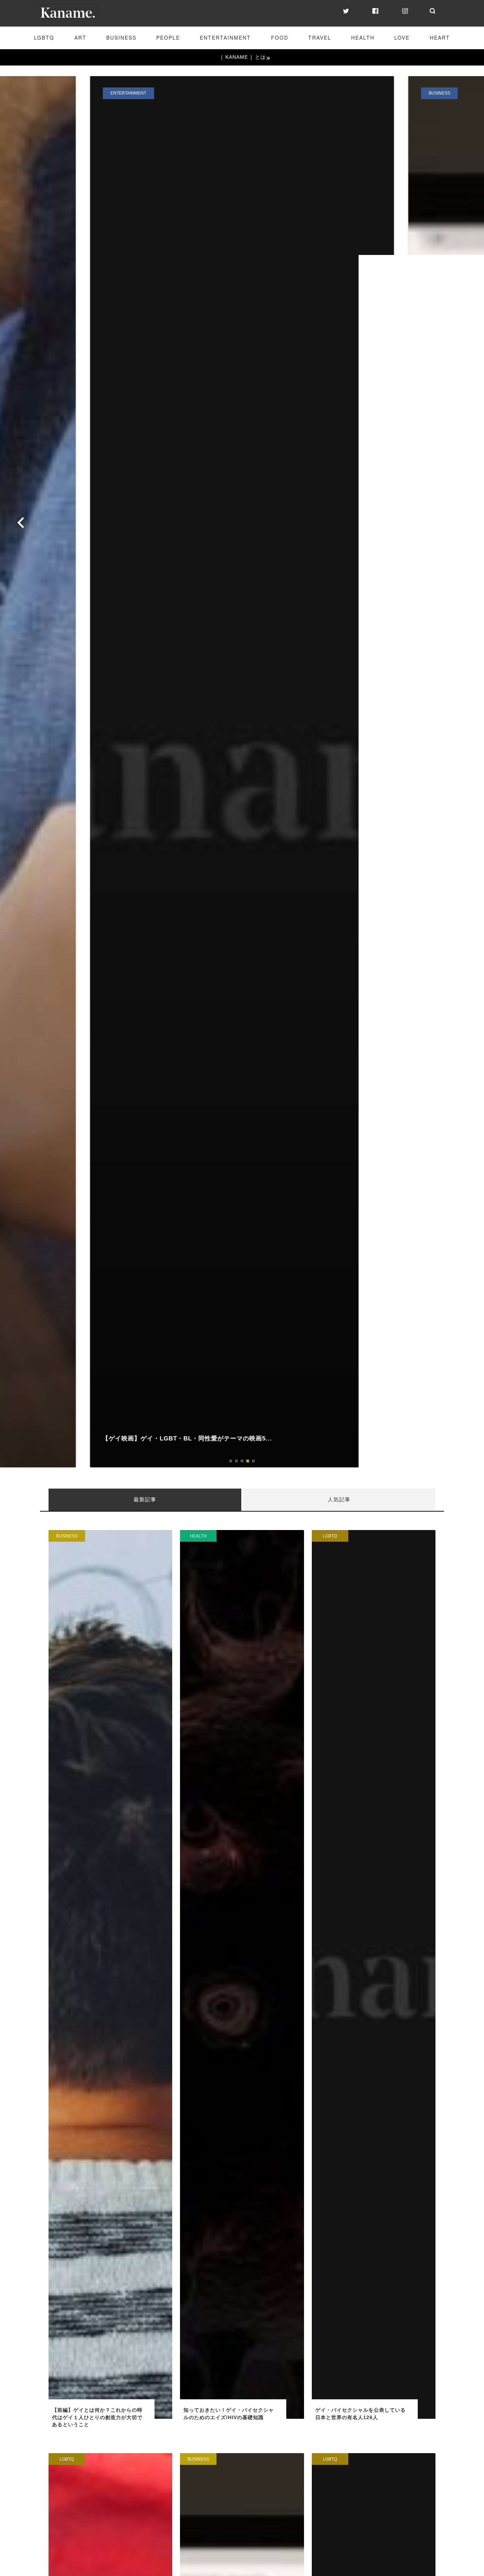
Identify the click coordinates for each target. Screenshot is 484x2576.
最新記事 (145, 1499)
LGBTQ (44, 38)
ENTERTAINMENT (225, 38)
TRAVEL (320, 38)
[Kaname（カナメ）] (67, 18)
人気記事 (339, 1499)
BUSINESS (121, 38)
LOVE (402, 38)
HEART (440, 38)
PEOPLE (168, 38)
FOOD (280, 38)
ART (80, 38)
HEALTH (363, 38)
